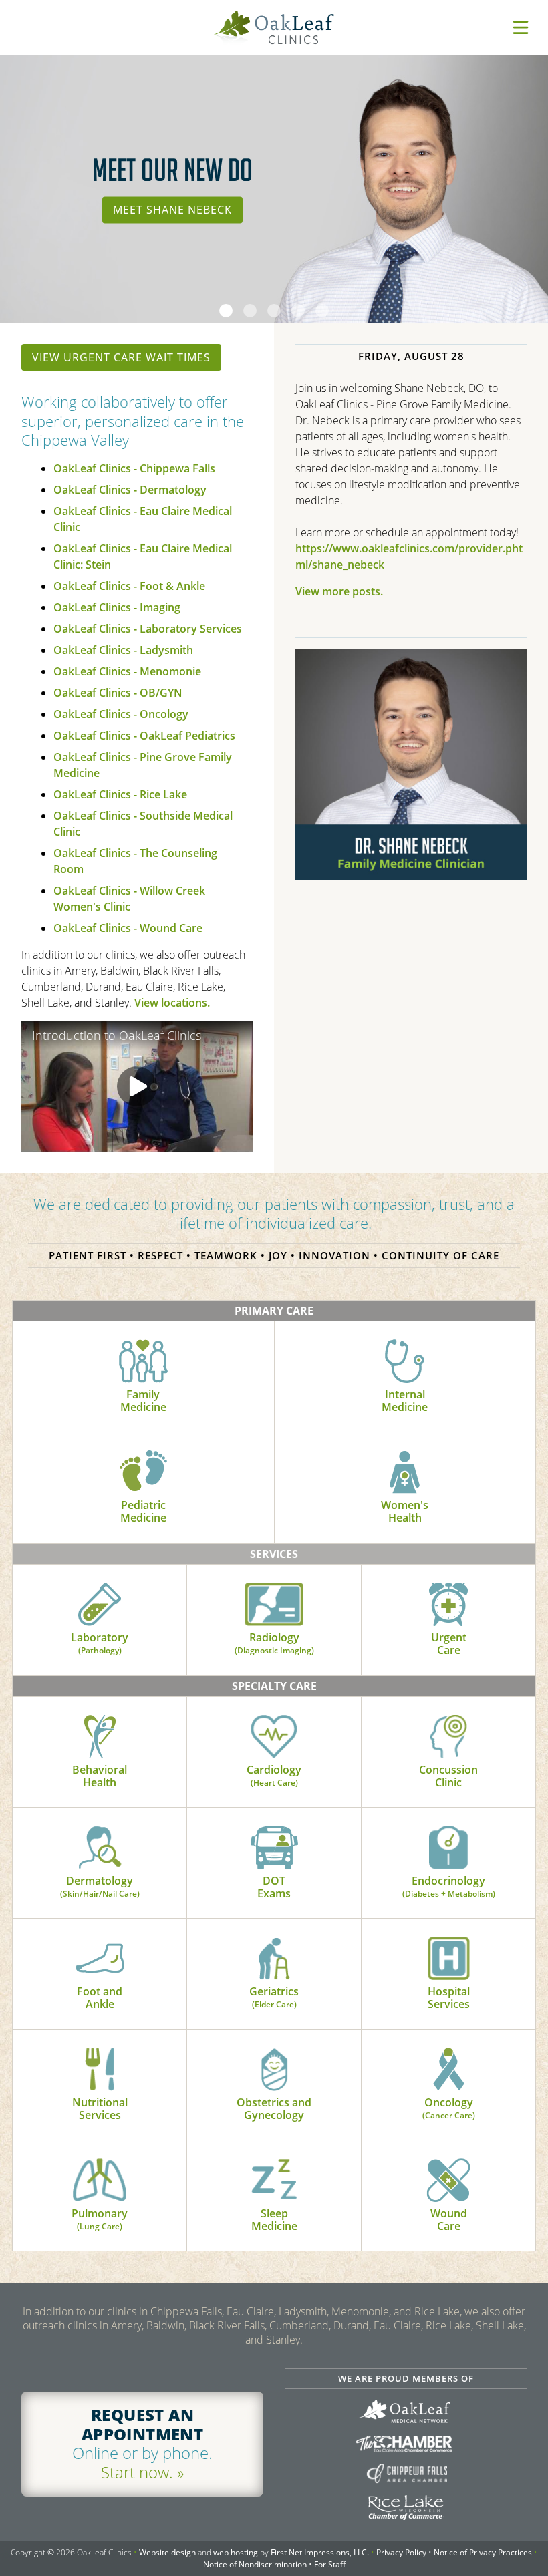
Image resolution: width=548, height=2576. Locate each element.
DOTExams (274, 1887)
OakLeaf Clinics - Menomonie (127, 671)
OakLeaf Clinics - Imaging (117, 607)
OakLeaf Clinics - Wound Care (128, 928)
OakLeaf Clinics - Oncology (121, 714)
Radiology (274, 1643)
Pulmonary (100, 2219)
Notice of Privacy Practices (483, 2552)
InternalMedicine (405, 1401)
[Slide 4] (298, 311)
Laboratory (100, 1643)
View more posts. (339, 591)
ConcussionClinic (448, 1776)
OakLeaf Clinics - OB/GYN (118, 693)
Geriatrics (274, 1997)
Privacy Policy (401, 2552)
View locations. (172, 1003)
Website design (167, 2552)
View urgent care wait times (121, 357)
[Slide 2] (250, 311)
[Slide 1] (226, 311)
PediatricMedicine (143, 1511)
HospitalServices (449, 1998)
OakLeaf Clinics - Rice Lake (120, 794)
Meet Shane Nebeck (172, 210)
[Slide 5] (322, 311)
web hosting (236, 2552)
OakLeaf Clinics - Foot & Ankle (129, 586)
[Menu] (521, 27)
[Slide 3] (274, 311)
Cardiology (274, 1775)
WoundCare (449, 2220)
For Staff (330, 2564)
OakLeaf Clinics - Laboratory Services (148, 629)
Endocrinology (449, 1886)
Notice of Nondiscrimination (255, 2564)
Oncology (449, 2108)
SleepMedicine (274, 2220)
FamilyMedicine (143, 1401)
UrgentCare (449, 1644)
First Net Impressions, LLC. (320, 2552)
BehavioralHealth (100, 1776)
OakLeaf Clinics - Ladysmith (123, 650)
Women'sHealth (405, 1511)
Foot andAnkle (100, 1998)
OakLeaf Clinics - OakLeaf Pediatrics (144, 736)
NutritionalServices (100, 2109)
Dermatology (100, 1886)
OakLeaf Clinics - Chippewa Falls (134, 468)
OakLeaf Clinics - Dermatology (130, 490)
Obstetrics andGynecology (274, 2109)
